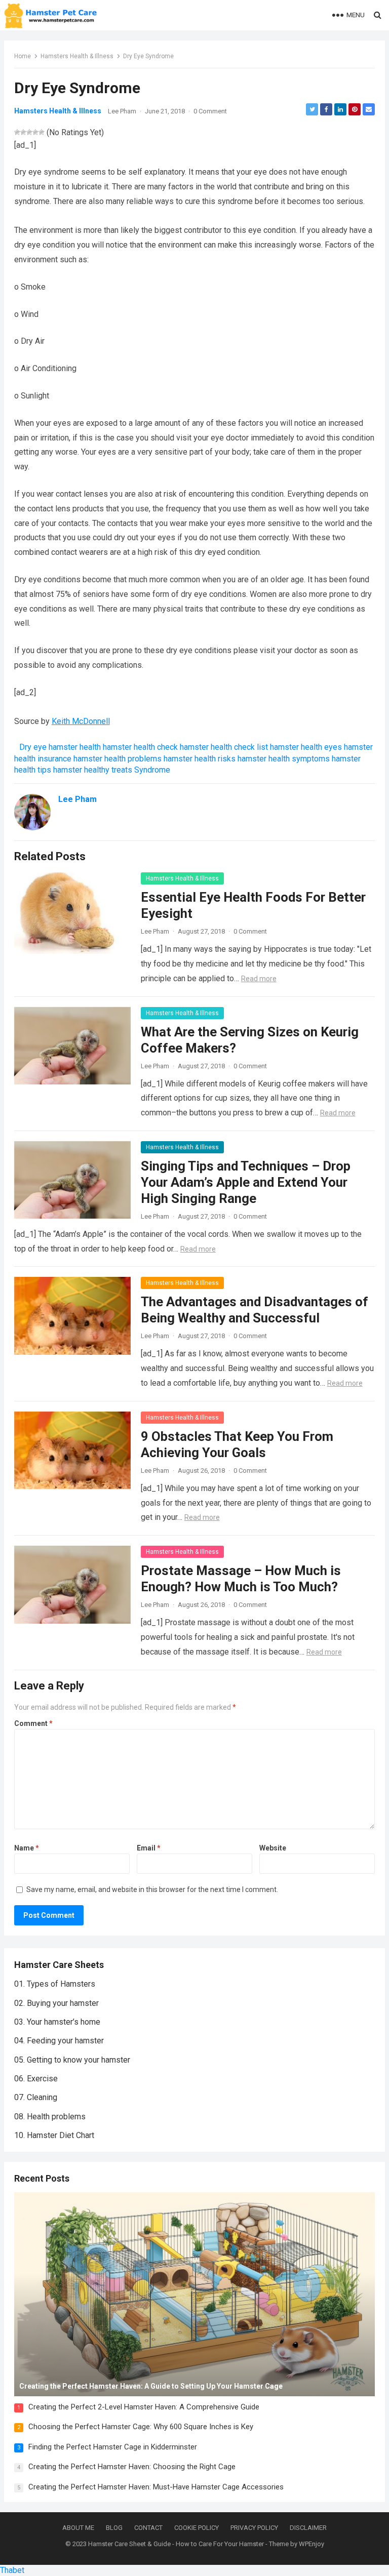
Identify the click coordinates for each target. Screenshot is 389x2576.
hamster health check (140, 747)
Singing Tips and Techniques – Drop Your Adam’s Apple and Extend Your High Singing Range (246, 1182)
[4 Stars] (35, 132)
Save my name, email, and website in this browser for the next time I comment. (152, 1889)
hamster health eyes (306, 747)
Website (273, 1848)
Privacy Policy (254, 2528)
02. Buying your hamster (56, 2003)
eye (40, 747)
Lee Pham (122, 111)
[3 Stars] (29, 132)
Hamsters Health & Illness (77, 56)
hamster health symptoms (284, 759)
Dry (25, 747)
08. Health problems (50, 2117)
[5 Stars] (42, 132)
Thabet (12, 2570)
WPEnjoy (312, 2544)
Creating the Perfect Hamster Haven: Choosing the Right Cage (132, 2467)
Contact (148, 2528)
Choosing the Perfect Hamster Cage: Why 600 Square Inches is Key (141, 2427)
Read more (259, 979)
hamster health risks (200, 759)
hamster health (75, 747)
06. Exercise (36, 2079)
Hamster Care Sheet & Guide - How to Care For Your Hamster (176, 2544)
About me (78, 2528)
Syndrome (152, 770)
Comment (33, 1723)
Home (23, 56)
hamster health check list (224, 747)
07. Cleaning (36, 2097)
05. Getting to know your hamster (72, 2060)
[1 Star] (17, 132)
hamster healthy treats (93, 770)
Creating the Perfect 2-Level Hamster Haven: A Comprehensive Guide (144, 2407)
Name (27, 1848)
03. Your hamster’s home (57, 2022)
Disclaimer (308, 2528)
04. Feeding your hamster (59, 2041)
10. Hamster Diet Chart (54, 2135)
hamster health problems (118, 759)
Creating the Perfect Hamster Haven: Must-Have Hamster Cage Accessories (156, 2487)
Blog (114, 2528)
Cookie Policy (197, 2528)
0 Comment (210, 111)
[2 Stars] (23, 132)
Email (149, 1848)
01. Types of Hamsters (55, 1984)
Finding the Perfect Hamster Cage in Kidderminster (113, 2447)
